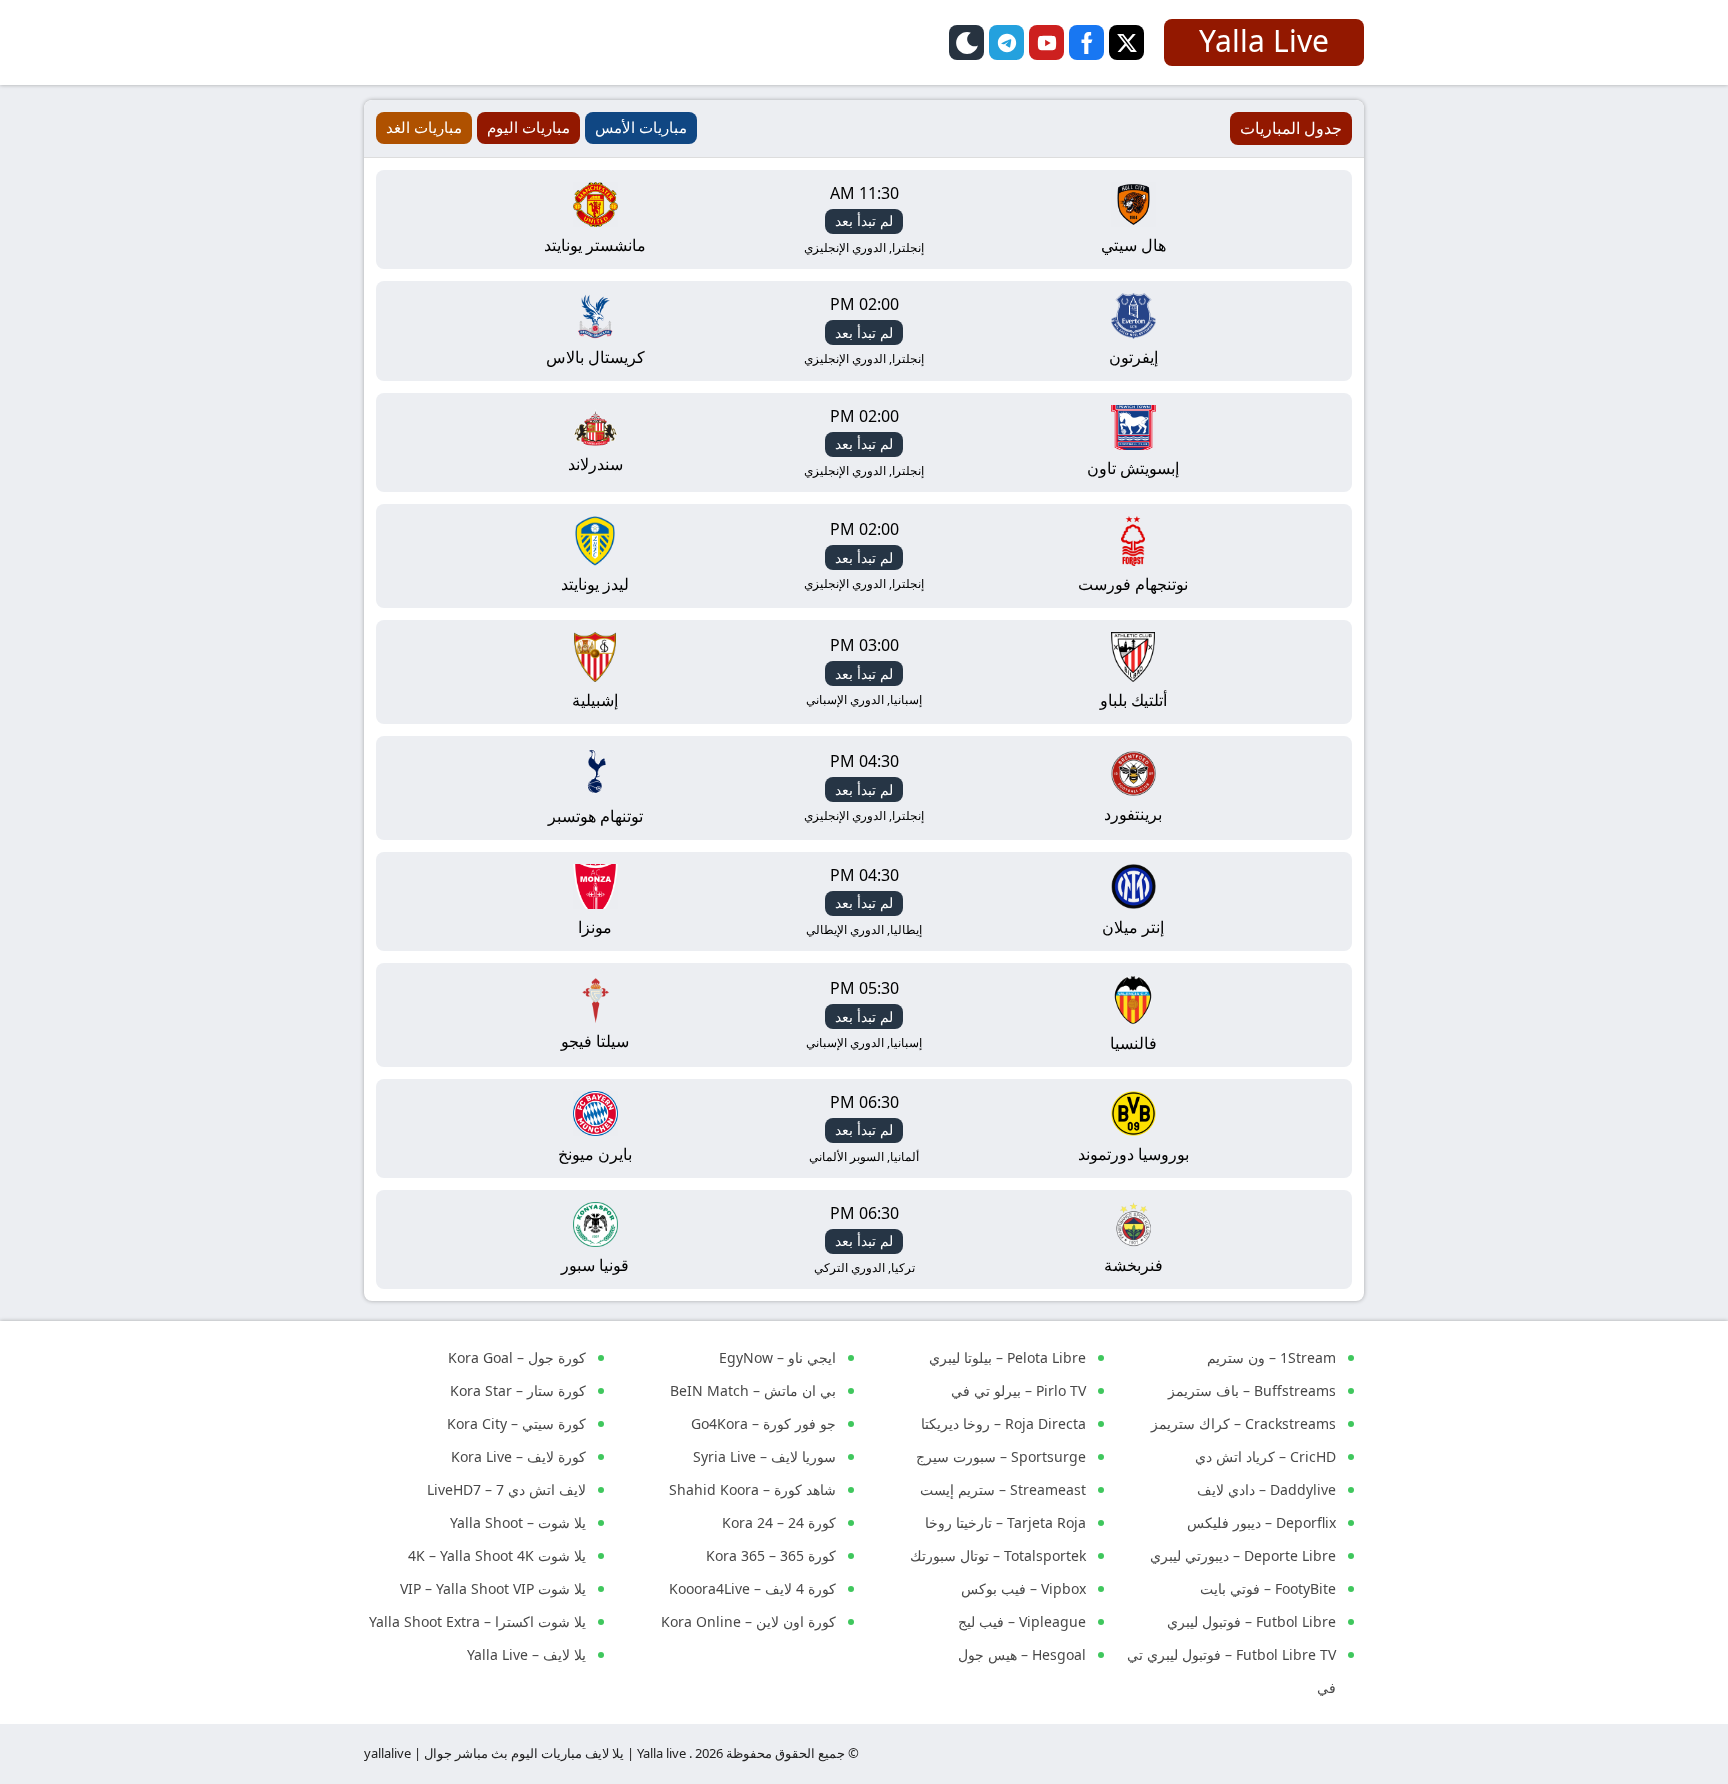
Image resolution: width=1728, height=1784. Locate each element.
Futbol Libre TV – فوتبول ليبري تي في (1231, 1671)
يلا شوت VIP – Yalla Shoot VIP (493, 1588)
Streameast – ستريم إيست (1003, 1489)
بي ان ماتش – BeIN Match (753, 1390)
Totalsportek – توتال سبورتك (998, 1555)
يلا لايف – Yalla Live (526, 1654)
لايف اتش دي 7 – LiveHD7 (506, 1489)
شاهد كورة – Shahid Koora (752, 1489)
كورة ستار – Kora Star (518, 1390)
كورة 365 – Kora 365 (771, 1555)
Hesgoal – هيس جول (1022, 1654)
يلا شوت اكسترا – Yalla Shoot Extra (477, 1621)
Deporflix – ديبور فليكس (1261, 1522)
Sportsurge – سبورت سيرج (1001, 1456)
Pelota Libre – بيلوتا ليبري (1007, 1357)
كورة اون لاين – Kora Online (748, 1621)
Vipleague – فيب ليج (1022, 1621)
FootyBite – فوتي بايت (1268, 1588)
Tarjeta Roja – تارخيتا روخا (1005, 1522)
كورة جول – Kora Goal (517, 1357)
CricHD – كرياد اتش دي (1265, 1456)
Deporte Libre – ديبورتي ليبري (1243, 1555)
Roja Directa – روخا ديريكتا (1003, 1423)
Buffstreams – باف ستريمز (1252, 1390)
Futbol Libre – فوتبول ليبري (1251, 1621)
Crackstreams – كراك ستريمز (1243, 1423)
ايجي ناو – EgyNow (777, 1357)
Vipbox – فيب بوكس (1023, 1588)
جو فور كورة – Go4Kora (763, 1423)
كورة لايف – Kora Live (518, 1456)
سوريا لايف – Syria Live (764, 1456)
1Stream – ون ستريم (1271, 1357)
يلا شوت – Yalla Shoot (518, 1522)
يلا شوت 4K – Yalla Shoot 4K (497, 1555)
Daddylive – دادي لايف (1266, 1489)
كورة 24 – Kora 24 (779, 1522)
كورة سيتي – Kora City (516, 1423)
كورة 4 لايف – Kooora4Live (752, 1588)
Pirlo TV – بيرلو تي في (1018, 1390)
